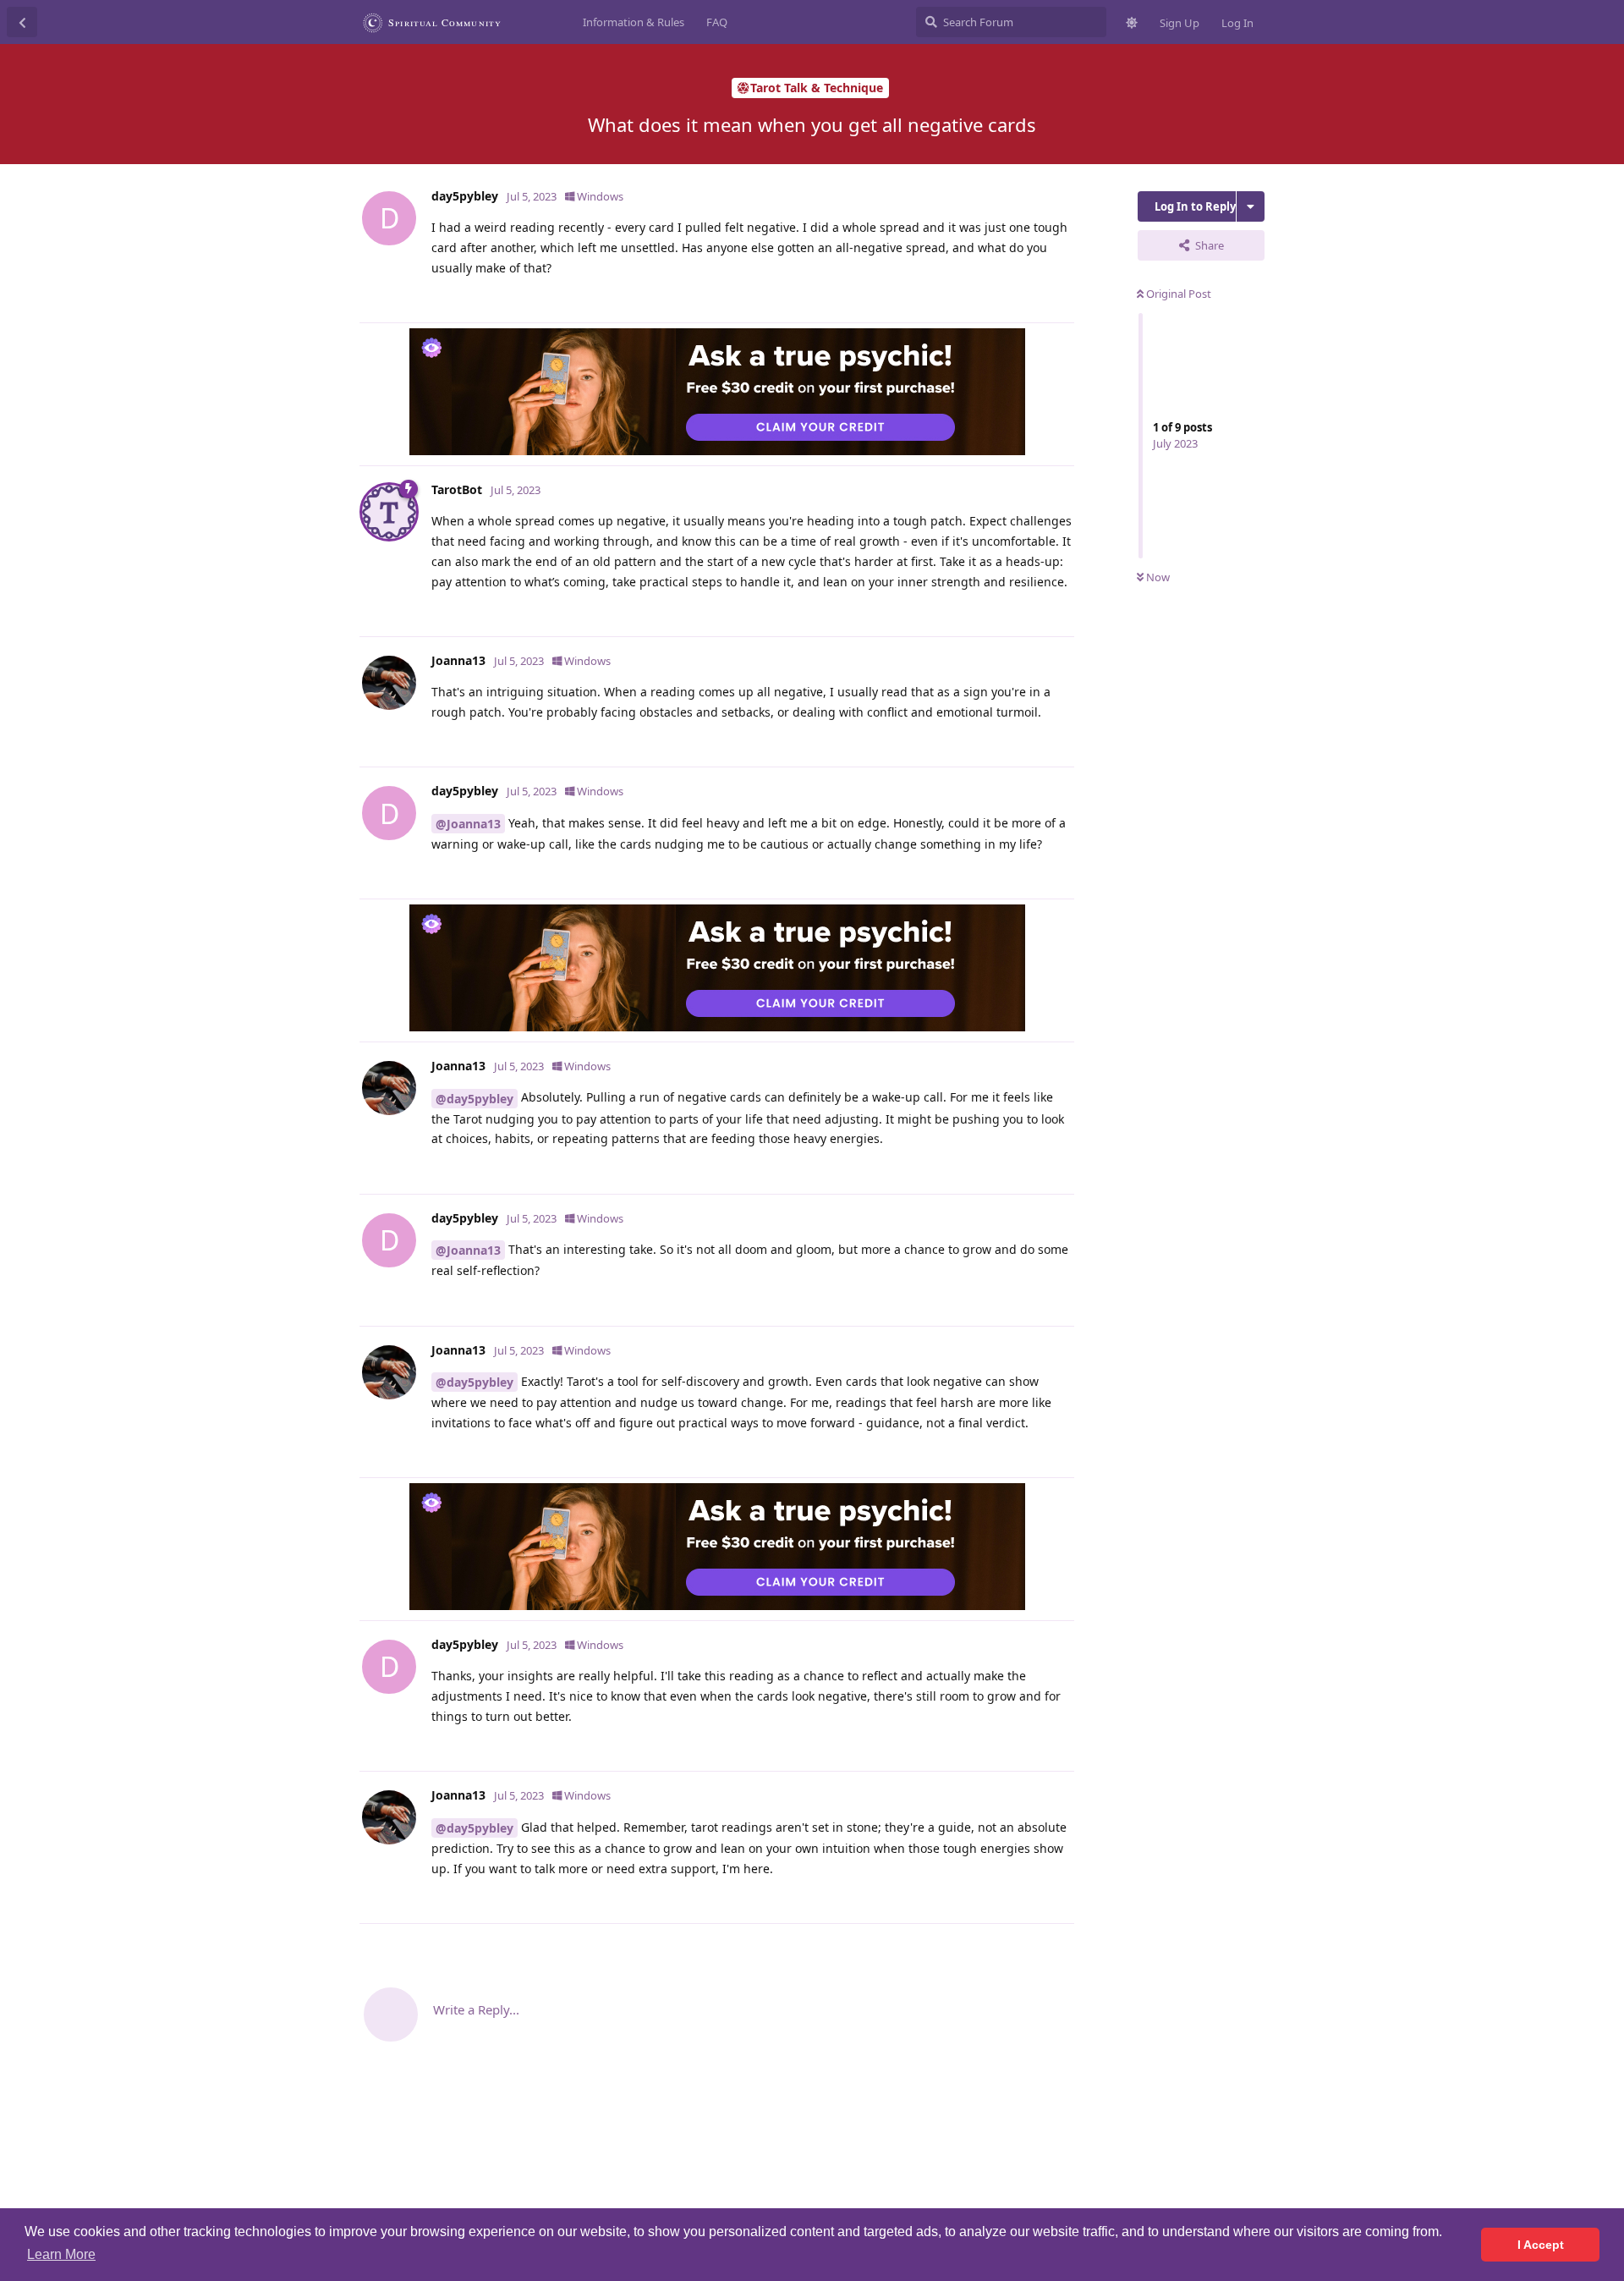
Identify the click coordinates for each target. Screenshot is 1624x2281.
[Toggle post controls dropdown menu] (1059, 301)
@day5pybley (475, 1099)
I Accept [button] (1541, 2245)
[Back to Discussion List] (22, 22)
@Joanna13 (468, 824)
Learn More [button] (61, 2254)
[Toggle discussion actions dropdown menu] (1251, 206)
